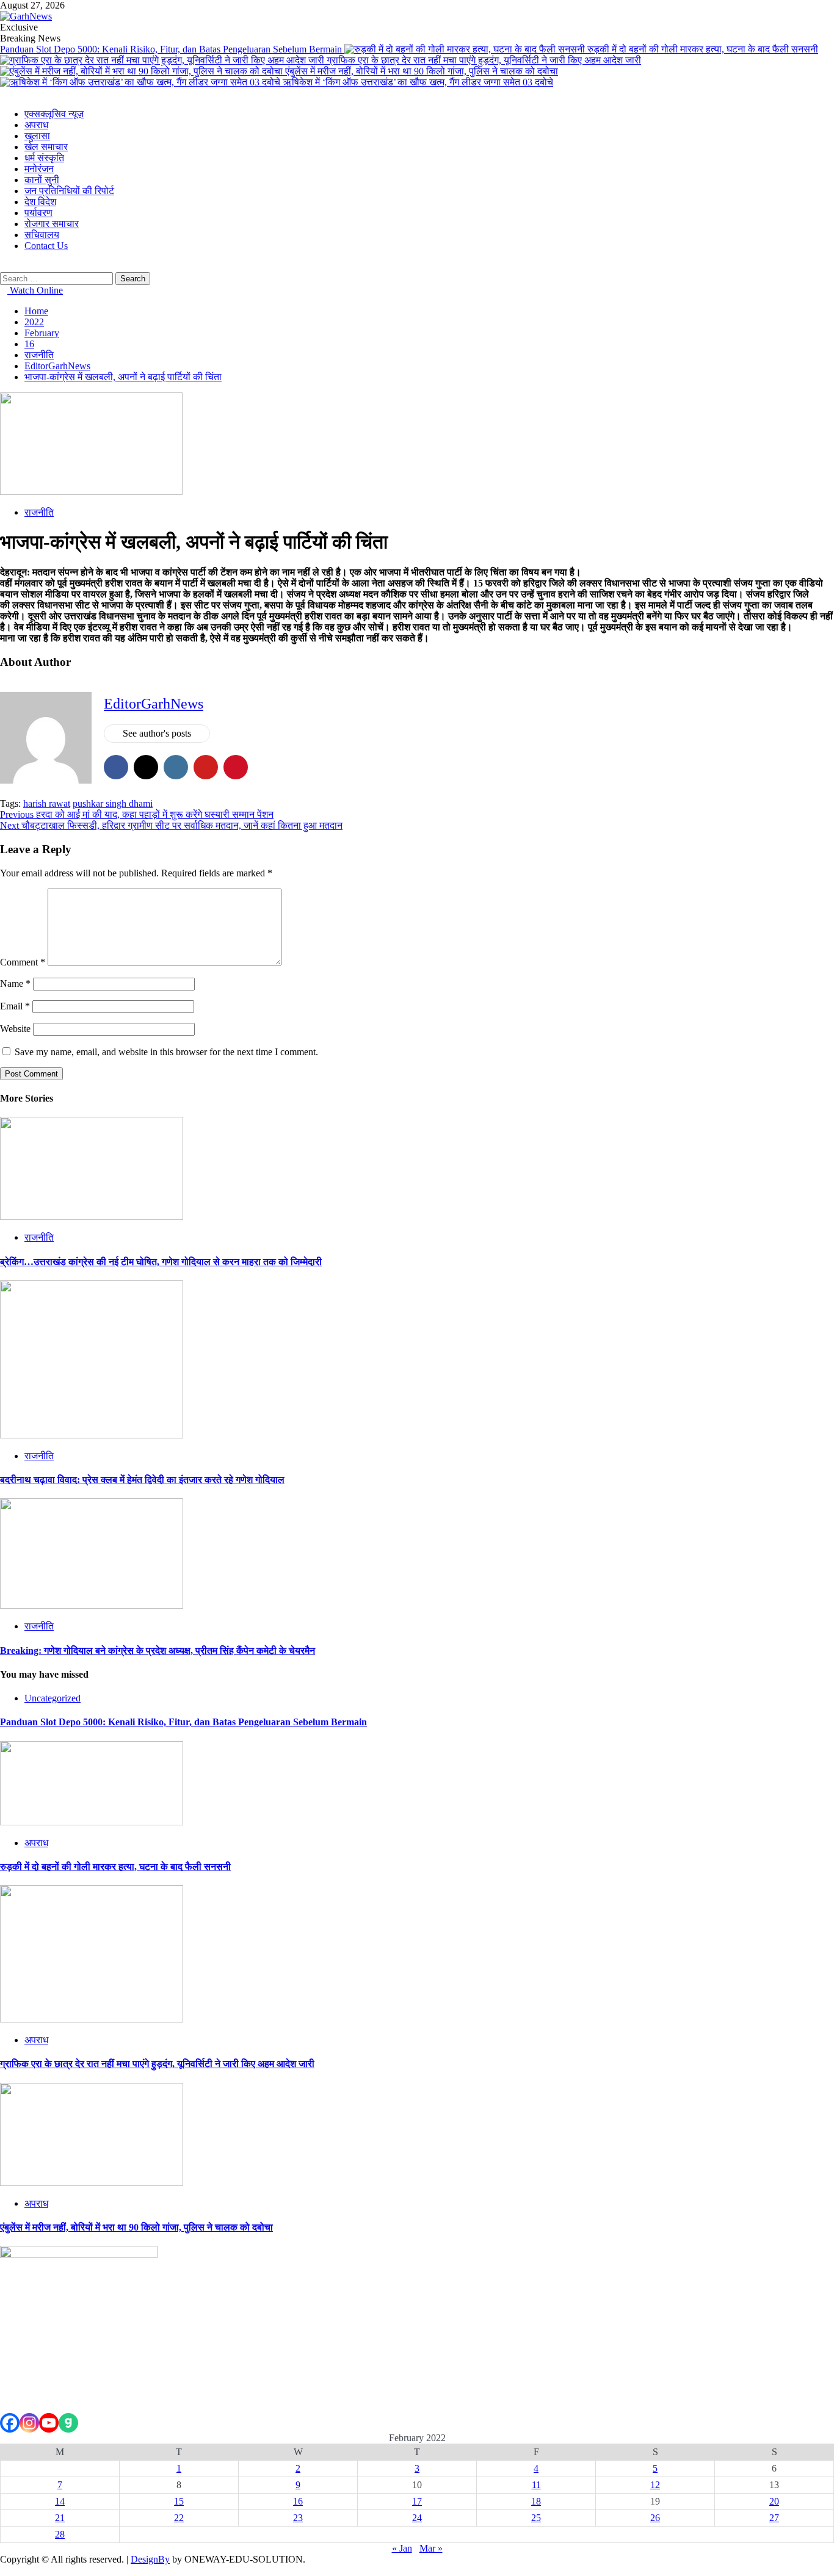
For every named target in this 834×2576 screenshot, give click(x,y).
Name (15, 983)
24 (417, 2518)
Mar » (431, 2548)
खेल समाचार (46, 147)
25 (536, 2518)
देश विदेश (40, 202)
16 (298, 2501)
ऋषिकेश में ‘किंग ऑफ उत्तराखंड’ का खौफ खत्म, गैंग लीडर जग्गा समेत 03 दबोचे (418, 82)
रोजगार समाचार (52, 224)
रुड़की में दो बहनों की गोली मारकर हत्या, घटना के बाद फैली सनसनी (703, 49)
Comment (23, 962)
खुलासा (37, 136)
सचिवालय (42, 235)
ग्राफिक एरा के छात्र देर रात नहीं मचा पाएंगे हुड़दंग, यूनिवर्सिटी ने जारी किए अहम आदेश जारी (484, 60)
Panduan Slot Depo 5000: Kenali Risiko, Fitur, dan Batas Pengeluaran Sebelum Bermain (172, 49)
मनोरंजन (39, 169)
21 (60, 2518)
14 (60, 2501)
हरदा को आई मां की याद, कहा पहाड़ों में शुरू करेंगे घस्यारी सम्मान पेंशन (137, 814)
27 (774, 2518)
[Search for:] (58, 278)
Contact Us (46, 246)
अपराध (36, 125)
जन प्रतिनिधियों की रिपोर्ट (69, 191)
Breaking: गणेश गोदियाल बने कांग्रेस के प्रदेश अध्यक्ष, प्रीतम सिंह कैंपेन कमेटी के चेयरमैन (158, 1651)
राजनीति (39, 512)
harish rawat (47, 803)
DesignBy (150, 2559)
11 (536, 2485)
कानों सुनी (42, 180)
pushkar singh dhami (113, 803)
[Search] (4, 266)
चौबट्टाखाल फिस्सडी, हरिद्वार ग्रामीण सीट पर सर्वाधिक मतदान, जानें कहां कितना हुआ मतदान (171, 825)
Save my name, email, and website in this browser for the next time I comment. (166, 1052)
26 (655, 2518)
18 (536, 2501)
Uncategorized (53, 1698)
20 (774, 2501)
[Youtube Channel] (49, 2423)
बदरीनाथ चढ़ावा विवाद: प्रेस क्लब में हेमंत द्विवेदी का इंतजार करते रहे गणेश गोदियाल (142, 1480)
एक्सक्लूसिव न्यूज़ (54, 114)
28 (60, 2534)
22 (179, 2518)
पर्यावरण (38, 213)
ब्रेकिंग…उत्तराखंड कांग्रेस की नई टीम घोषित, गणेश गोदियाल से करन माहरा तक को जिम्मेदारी (161, 1262)
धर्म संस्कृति (44, 158)
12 (655, 2485)
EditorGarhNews (154, 704)
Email (15, 1006)
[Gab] (68, 2423)
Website (15, 1029)
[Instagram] (29, 2423)
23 (298, 2518)
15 (179, 2501)
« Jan (402, 2548)
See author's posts (157, 733)
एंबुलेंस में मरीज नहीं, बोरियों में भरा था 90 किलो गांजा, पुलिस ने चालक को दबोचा (422, 71)
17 (417, 2501)
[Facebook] (10, 2423)
